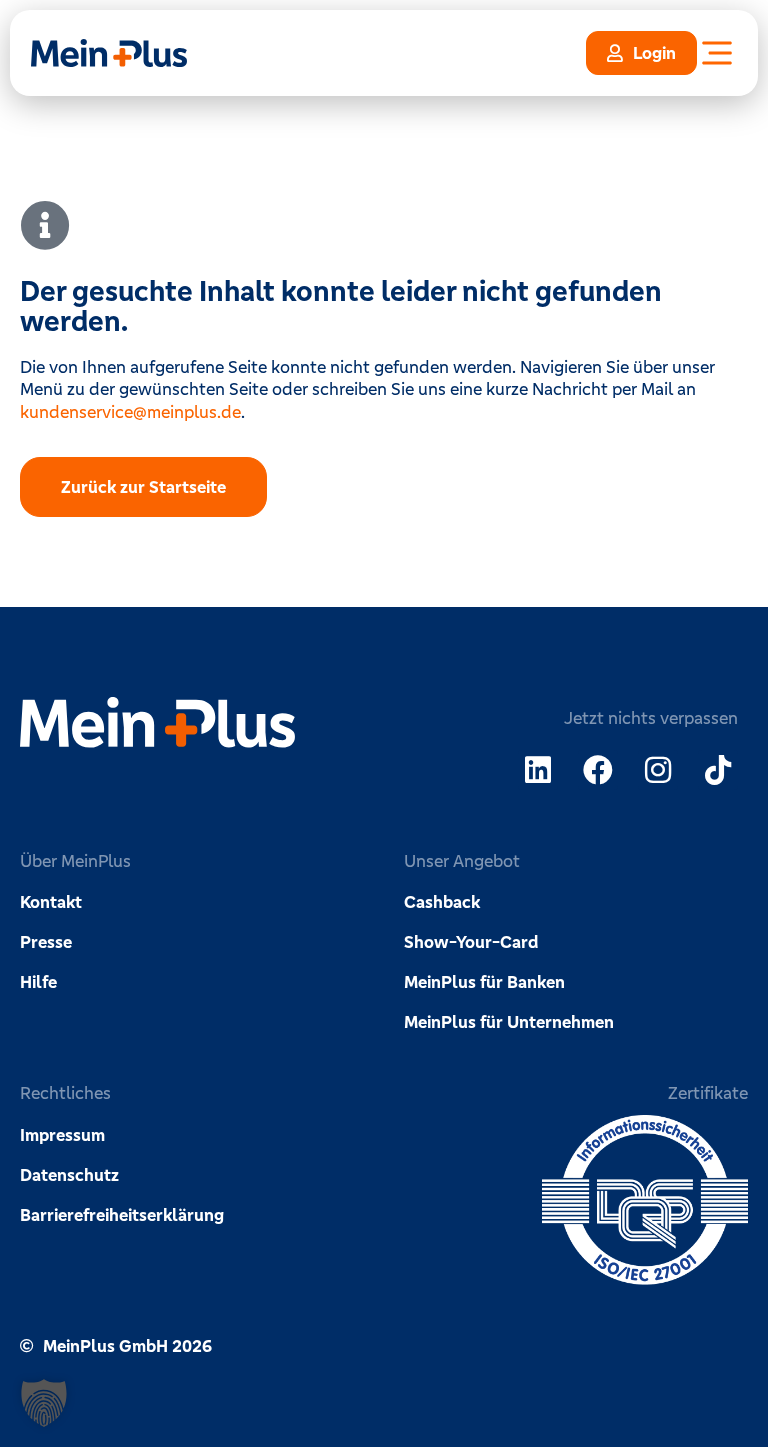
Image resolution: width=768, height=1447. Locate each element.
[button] (44, 1403)
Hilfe (38, 982)
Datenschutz (69, 1175)
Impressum (62, 1135)
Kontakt (51, 902)
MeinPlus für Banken (484, 982)
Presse (46, 942)
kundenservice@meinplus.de (130, 412)
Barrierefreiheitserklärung (122, 1215)
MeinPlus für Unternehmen (509, 1022)
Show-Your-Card (471, 942)
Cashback (442, 902)
